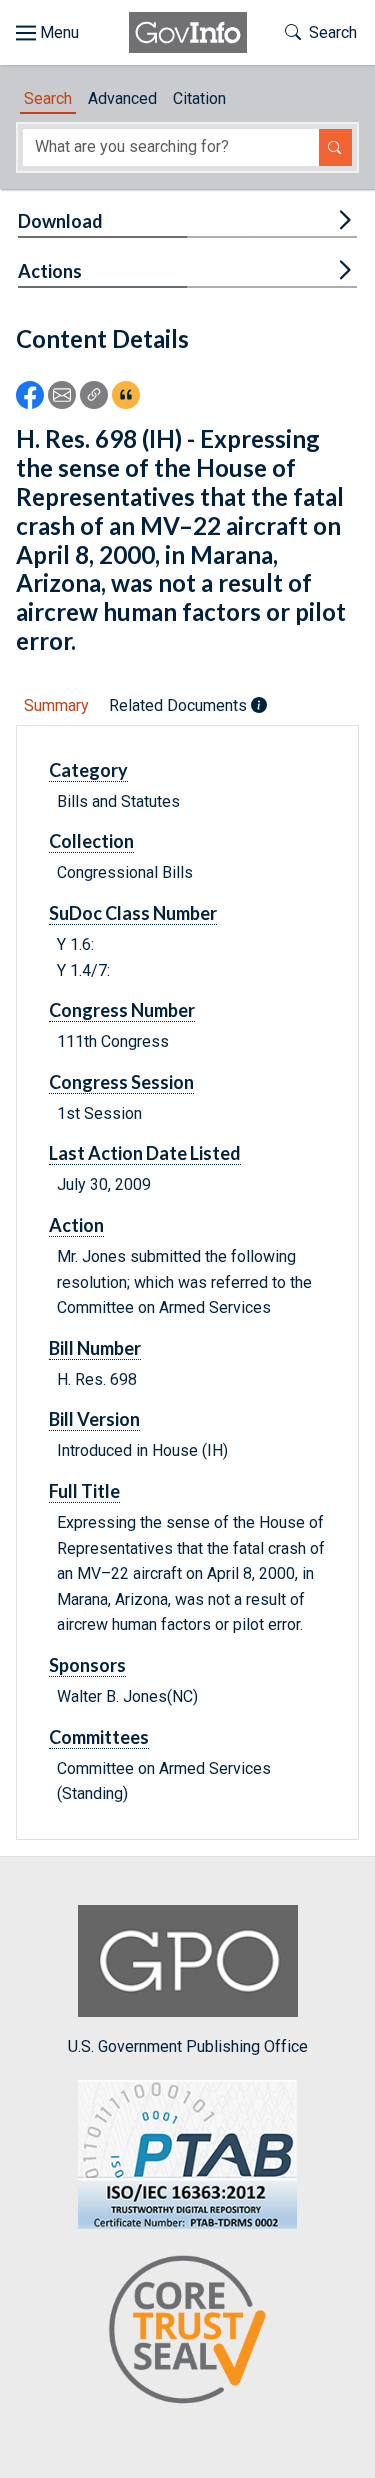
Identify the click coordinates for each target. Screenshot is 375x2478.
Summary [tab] (56, 705)
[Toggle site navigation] (47, 33)
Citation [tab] (199, 98)
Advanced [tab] (122, 98)
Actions (50, 271)
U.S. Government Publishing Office (188, 2046)
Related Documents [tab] (180, 705)
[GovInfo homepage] (188, 32)
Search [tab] (48, 98)
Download (60, 221)
